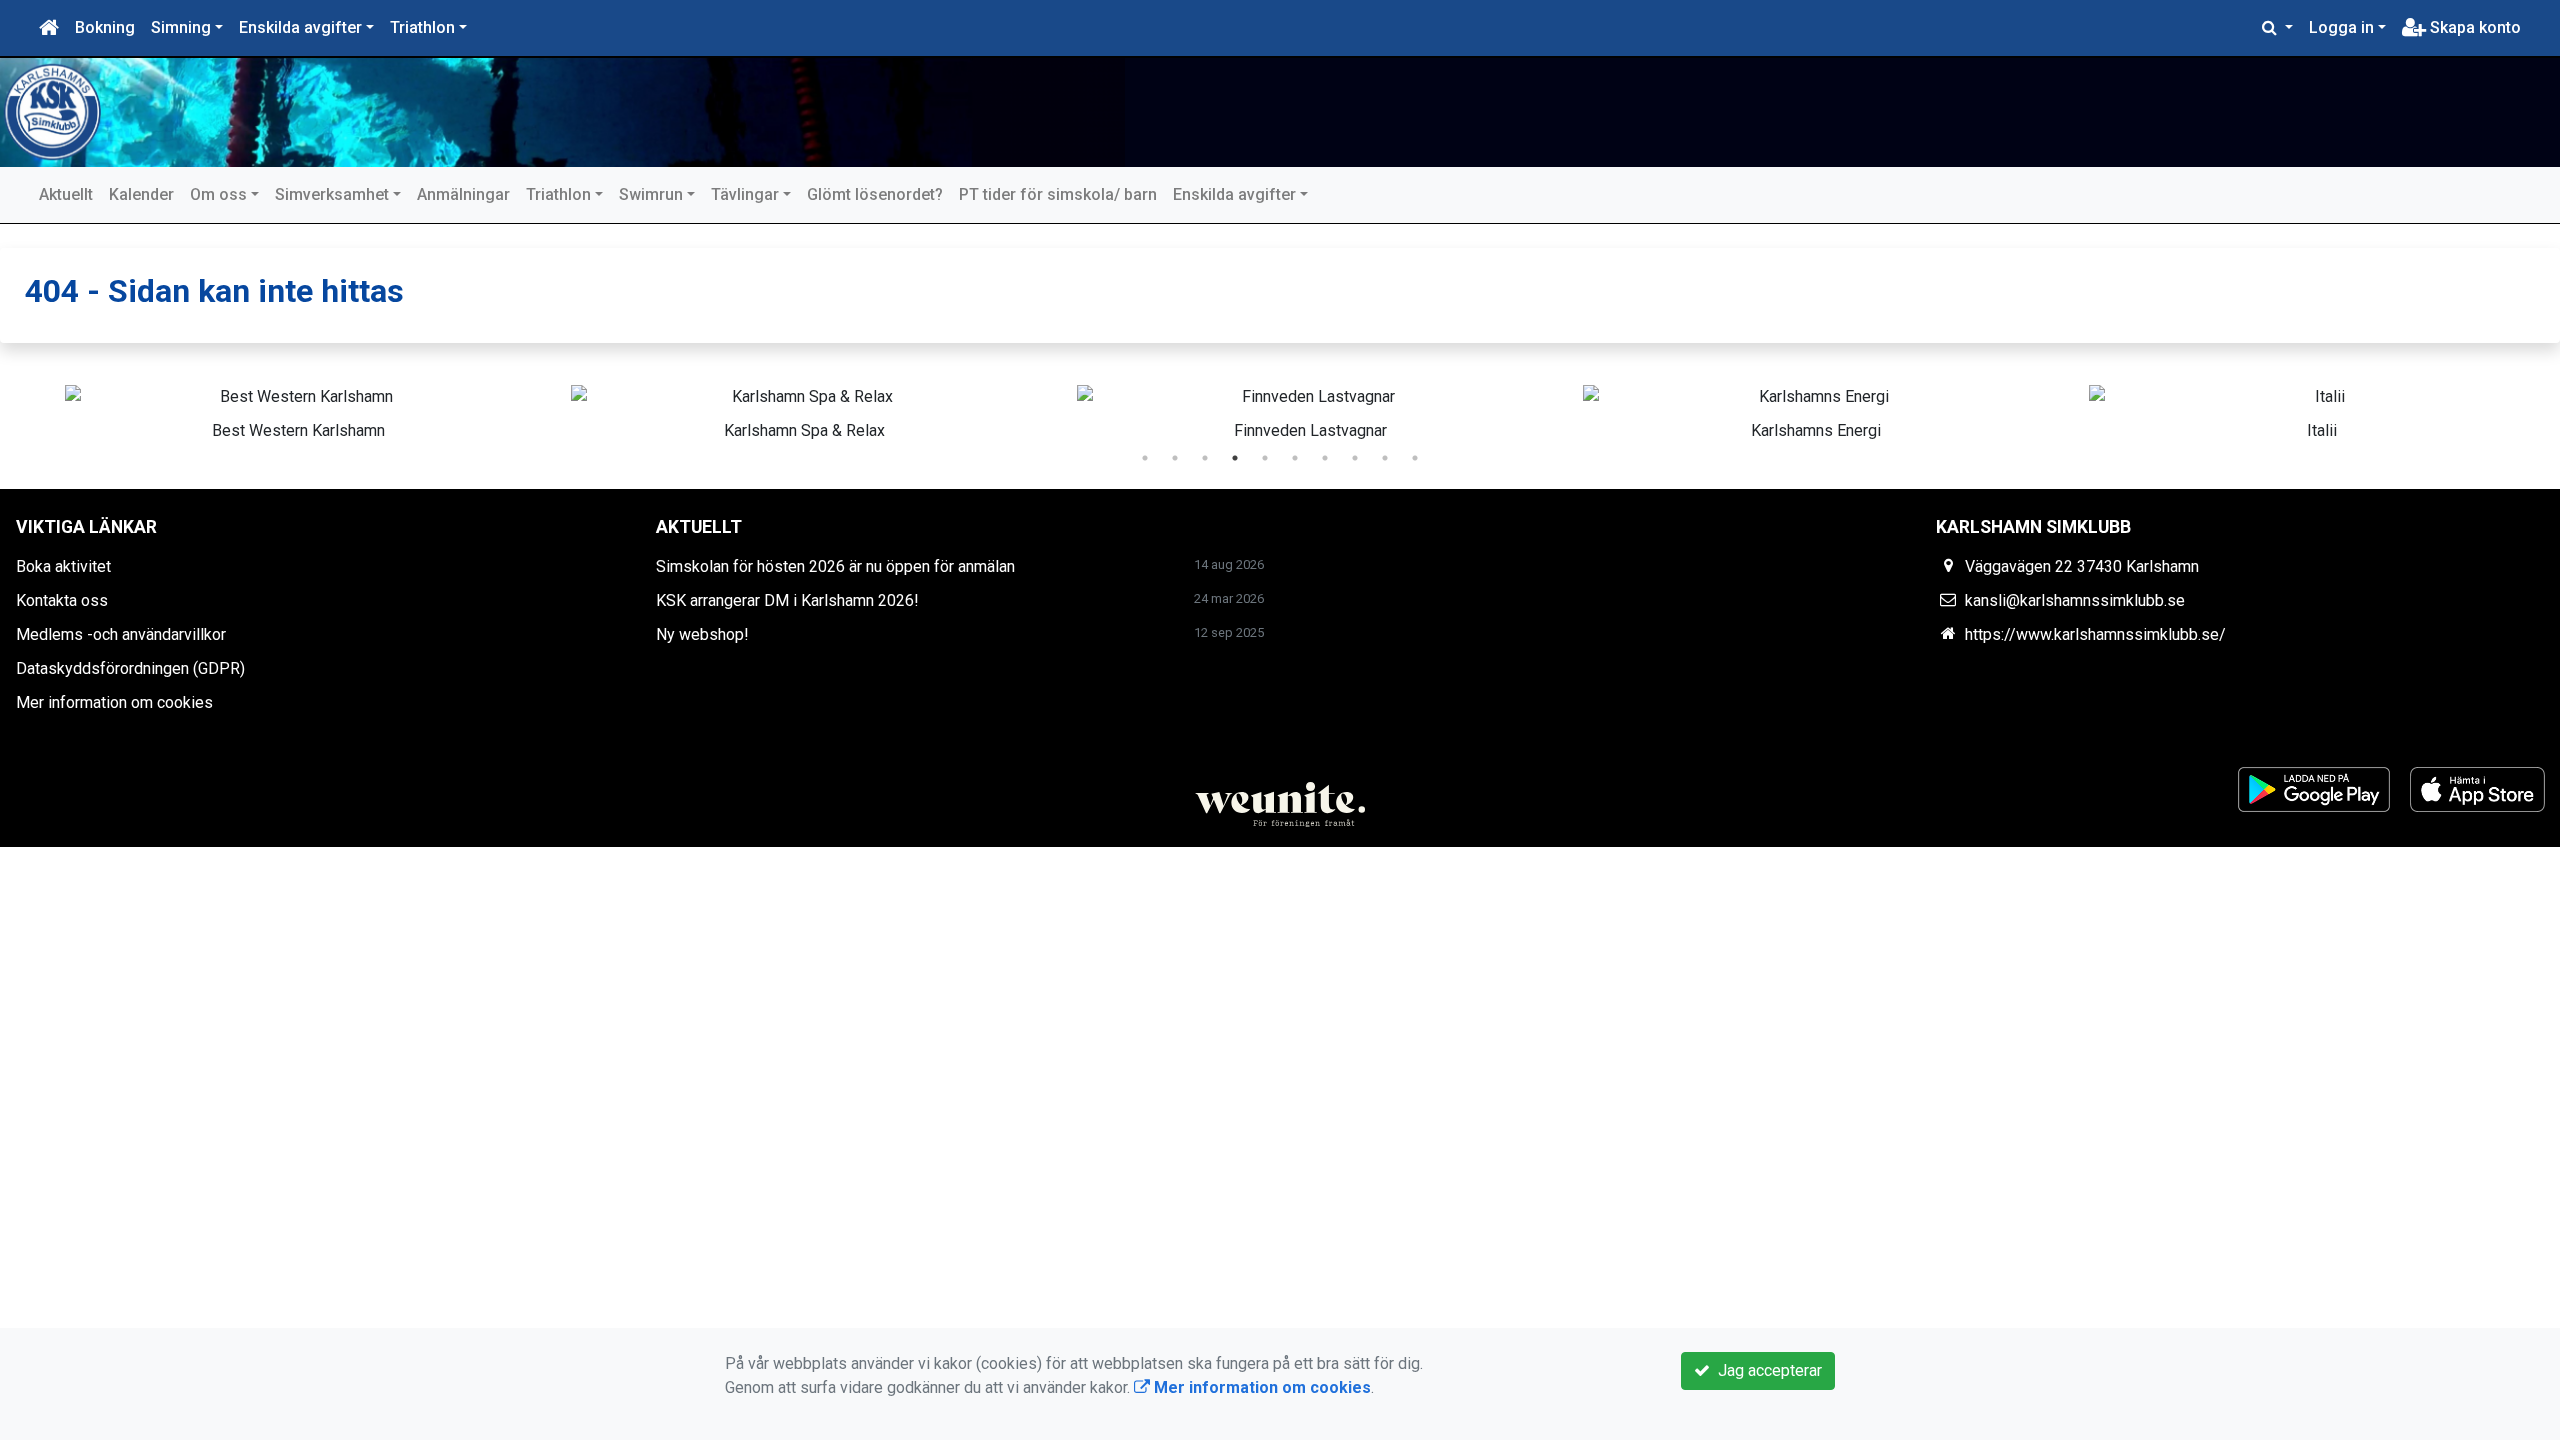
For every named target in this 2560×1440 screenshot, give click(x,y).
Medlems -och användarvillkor (121, 634)
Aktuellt (66, 194)
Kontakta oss (62, 600)
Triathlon (422, 27)
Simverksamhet (332, 194)
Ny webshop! (702, 634)
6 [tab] (1295, 458)
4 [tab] (1235, 458)
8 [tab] (1355, 458)
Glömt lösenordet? (875, 194)
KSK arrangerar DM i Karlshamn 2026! (787, 600)
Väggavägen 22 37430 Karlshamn (2082, 566)
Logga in (2341, 27)
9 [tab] (1385, 458)
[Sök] (2277, 28)
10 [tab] (1415, 458)
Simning (181, 27)
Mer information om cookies (114, 702)
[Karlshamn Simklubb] (570, 112)
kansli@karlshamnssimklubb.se (2075, 600)
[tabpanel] (268, 409)
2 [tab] (1175, 458)
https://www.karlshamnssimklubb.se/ (2095, 634)
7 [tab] (1325, 458)
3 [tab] (1205, 458)
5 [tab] (1265, 458)
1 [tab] (1145, 458)
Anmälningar (463, 194)
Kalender (141, 194)
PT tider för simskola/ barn (1058, 194)
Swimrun (651, 194)
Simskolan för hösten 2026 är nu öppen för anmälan (835, 566)
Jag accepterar (1766, 1370)
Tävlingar (745, 194)
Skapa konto (2473, 27)
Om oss (218, 194)
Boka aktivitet (63, 566)
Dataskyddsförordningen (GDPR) (130, 668)
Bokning (105, 27)
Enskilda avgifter (300, 27)
